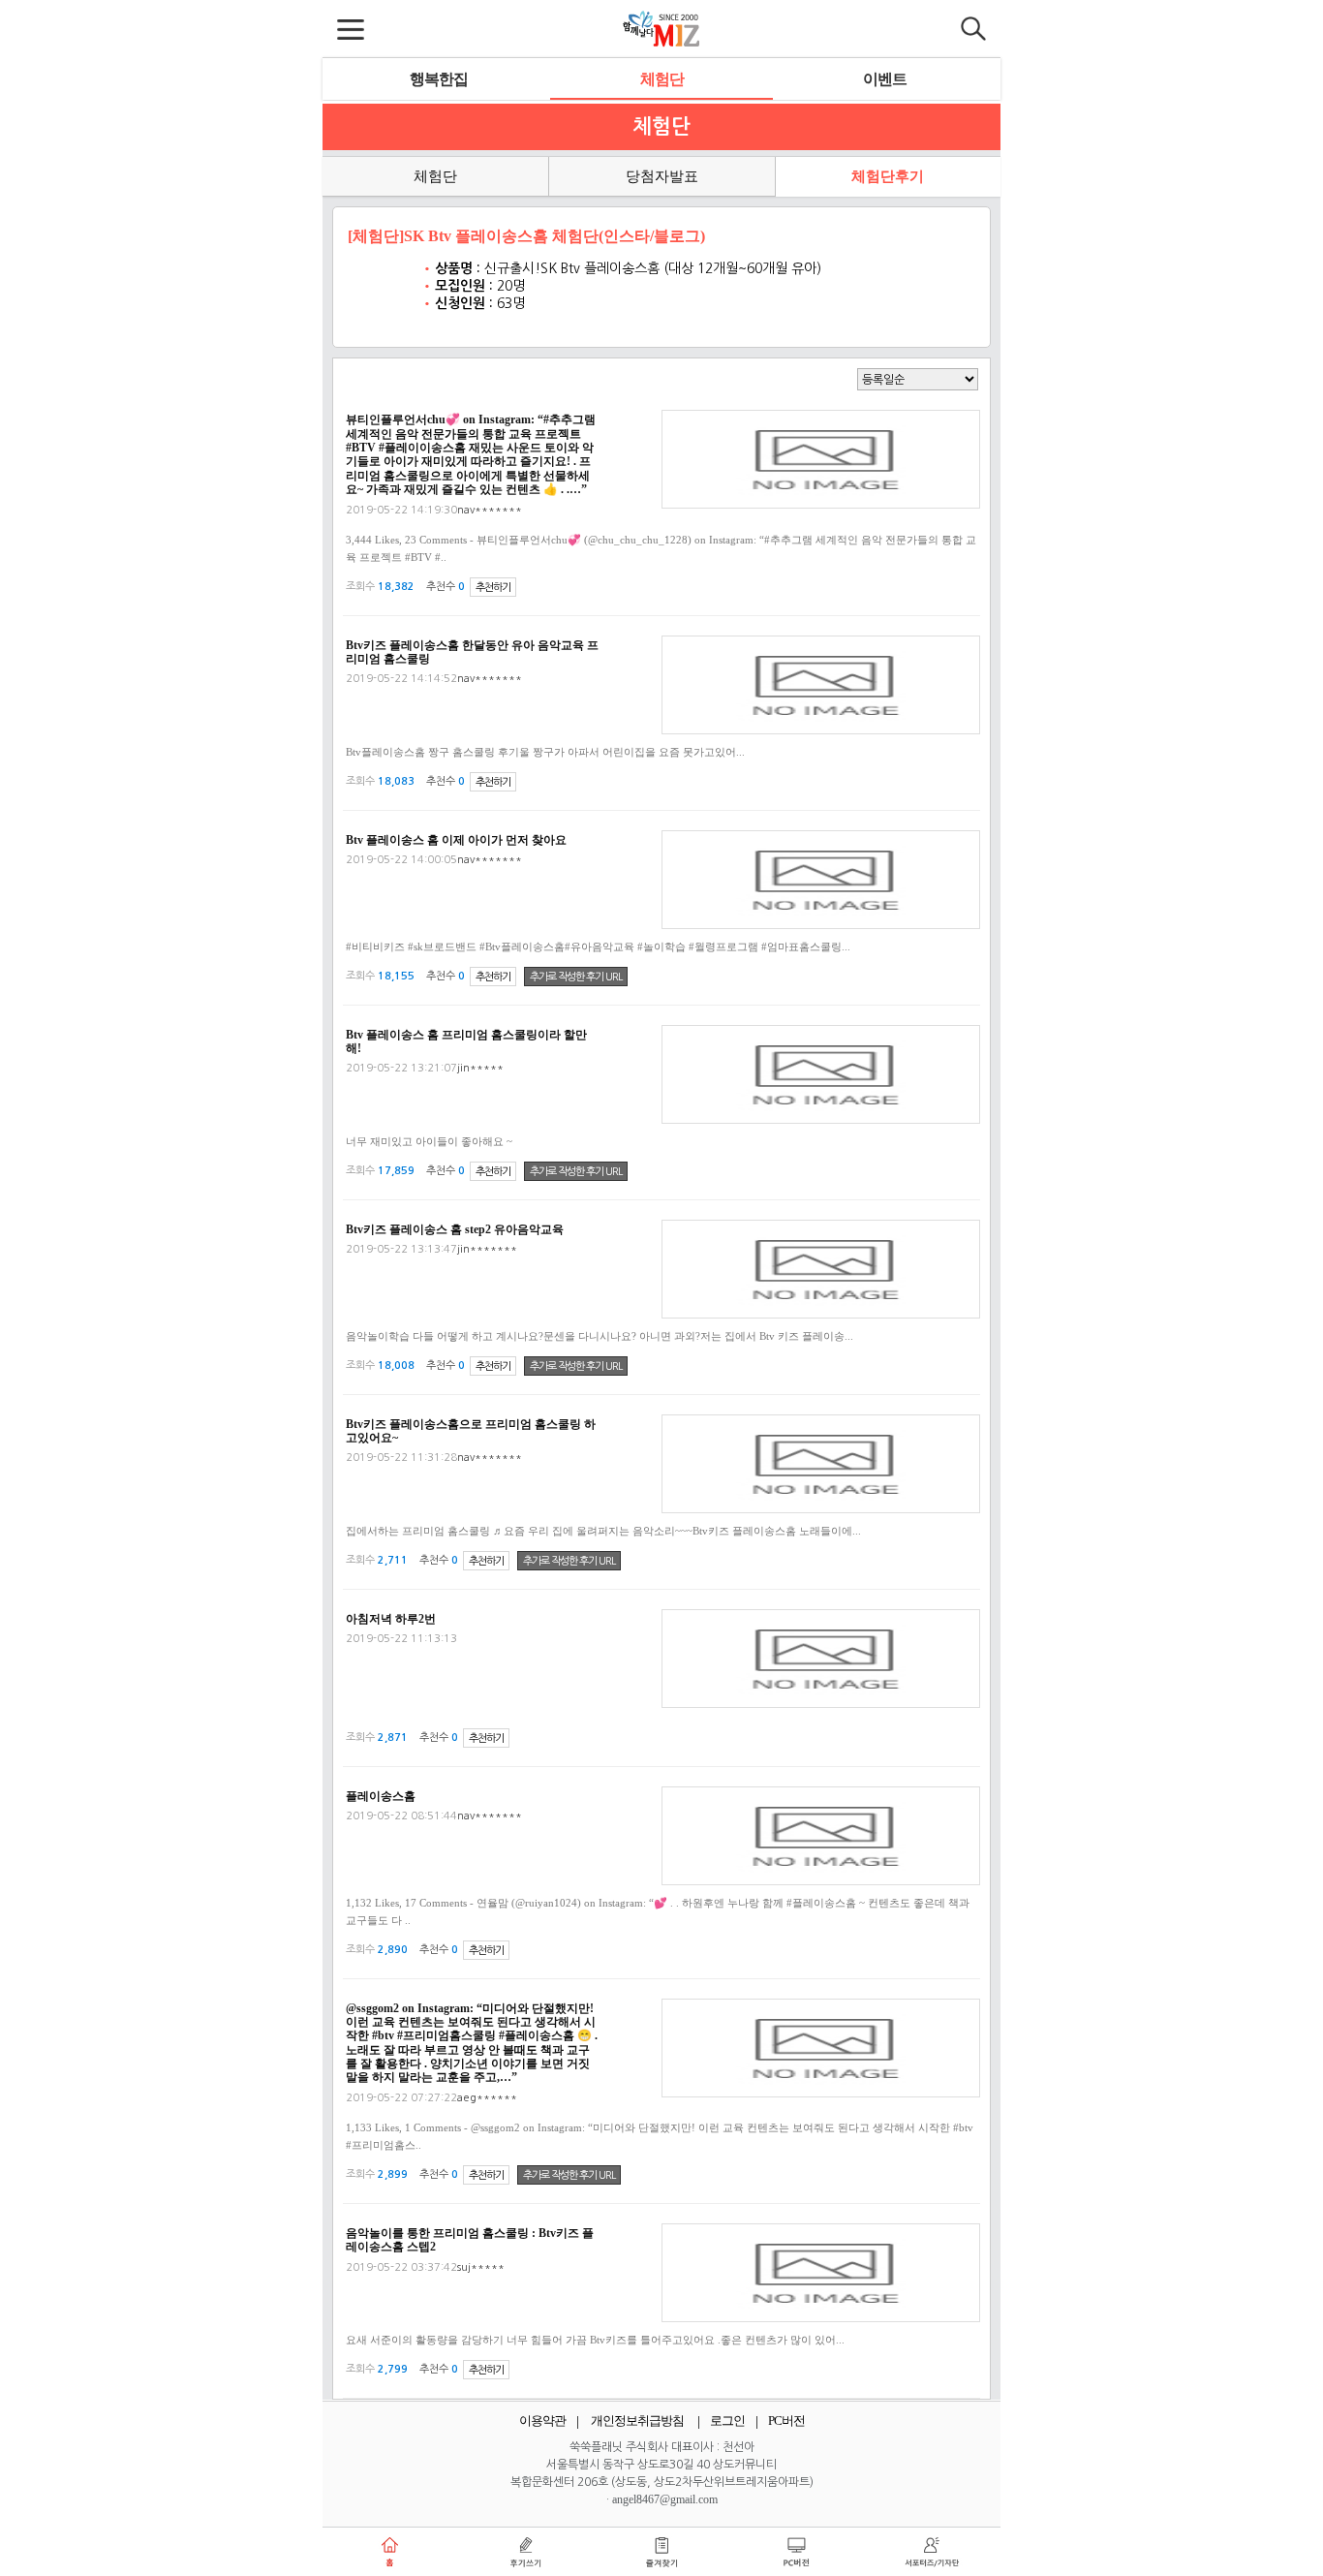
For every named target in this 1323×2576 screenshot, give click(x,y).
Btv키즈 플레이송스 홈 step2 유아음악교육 (455, 1229)
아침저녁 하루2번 (391, 1619)
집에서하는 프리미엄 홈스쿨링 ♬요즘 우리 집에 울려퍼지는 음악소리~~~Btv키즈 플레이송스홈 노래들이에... (603, 1531)
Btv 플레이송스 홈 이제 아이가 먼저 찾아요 (456, 840)
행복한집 (439, 79)
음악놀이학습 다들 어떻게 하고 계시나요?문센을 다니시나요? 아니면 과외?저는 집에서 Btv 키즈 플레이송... (600, 1336)
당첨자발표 (662, 176)
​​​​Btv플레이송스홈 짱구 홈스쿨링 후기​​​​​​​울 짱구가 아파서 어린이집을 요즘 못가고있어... (545, 752)
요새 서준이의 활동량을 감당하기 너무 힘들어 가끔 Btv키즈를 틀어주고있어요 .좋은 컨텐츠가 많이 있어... (595, 2340)
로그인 (727, 2421)
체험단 (662, 79)
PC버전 (786, 2421)
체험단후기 (888, 176)
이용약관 (542, 2421)
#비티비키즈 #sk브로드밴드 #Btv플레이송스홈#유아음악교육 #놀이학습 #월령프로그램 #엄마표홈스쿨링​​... (598, 947)
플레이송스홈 (381, 1796)
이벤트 (885, 79)
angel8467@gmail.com (665, 2499)
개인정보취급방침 (637, 2421)
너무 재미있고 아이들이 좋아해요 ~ (429, 1141)
